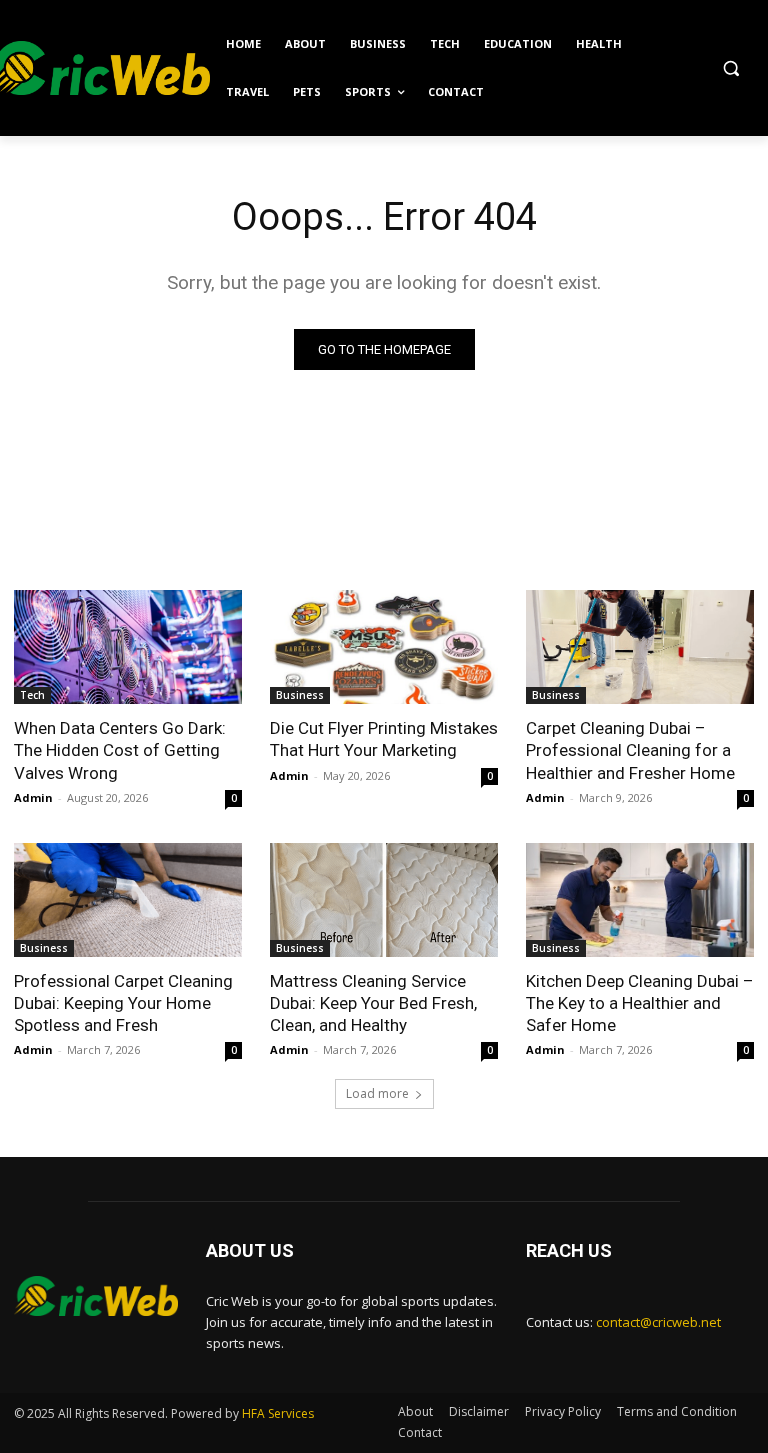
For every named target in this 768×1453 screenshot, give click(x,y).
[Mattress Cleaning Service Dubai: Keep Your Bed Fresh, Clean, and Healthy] (384, 900)
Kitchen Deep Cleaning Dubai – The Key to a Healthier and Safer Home (640, 1003)
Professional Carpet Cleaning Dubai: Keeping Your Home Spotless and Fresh (123, 1003)
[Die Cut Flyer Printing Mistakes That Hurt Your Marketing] (384, 647)
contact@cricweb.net (658, 1322)
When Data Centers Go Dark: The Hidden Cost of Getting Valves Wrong (120, 750)
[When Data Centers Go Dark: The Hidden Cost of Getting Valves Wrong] (128, 647)
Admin (33, 797)
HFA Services (278, 1413)
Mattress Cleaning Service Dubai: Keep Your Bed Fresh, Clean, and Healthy (373, 1003)
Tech (32, 695)
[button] (730, 68)
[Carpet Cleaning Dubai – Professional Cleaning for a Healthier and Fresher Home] (640, 647)
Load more (377, 1093)
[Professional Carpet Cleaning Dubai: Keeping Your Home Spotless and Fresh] (128, 900)
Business (300, 695)
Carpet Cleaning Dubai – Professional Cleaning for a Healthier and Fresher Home (630, 750)
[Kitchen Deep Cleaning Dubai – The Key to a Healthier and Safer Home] (640, 900)
